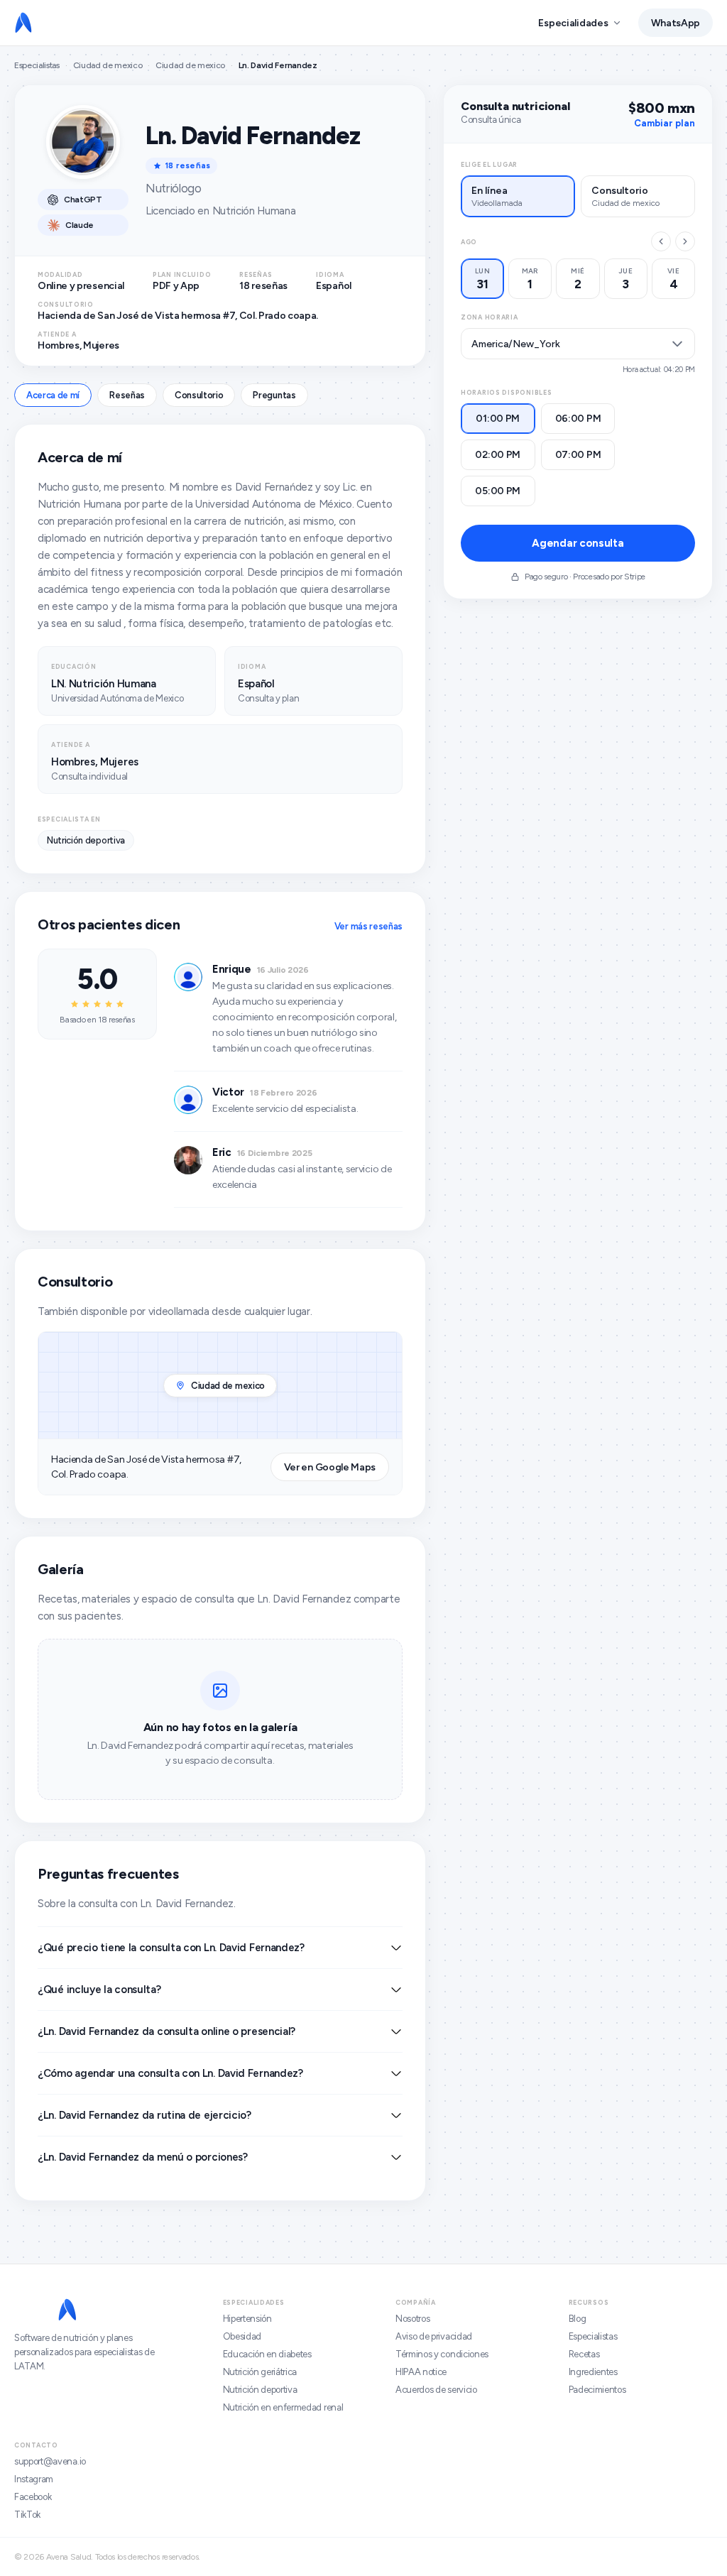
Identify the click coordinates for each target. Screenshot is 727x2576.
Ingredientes (593, 2372)
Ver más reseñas (368, 926)
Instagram (34, 2479)
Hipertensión (247, 2319)
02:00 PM (498, 455)
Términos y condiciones (442, 2354)
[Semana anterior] (661, 241)
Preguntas (274, 395)
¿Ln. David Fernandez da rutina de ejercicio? (144, 2115)
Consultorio (199, 395)
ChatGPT (83, 200)
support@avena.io (50, 2461)
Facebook (33, 2497)
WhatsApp (676, 23)
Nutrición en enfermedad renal (283, 2407)
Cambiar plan (665, 123)
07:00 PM (578, 455)
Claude (80, 225)
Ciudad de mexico (108, 65)
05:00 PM (498, 491)
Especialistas (37, 65)
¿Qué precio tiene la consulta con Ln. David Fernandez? (171, 1948)
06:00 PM (578, 419)
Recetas (584, 2354)
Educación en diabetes (267, 2354)
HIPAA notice (421, 2372)
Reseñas (127, 395)
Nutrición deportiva (260, 2390)
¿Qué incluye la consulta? (99, 1990)
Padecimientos (597, 2390)
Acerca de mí (53, 395)
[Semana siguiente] (685, 241)
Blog (578, 2319)
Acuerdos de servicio (436, 2390)
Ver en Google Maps (330, 1467)
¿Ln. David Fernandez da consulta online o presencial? (166, 2031)
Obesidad (242, 2336)
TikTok (27, 2515)
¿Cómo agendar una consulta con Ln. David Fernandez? (170, 2073)
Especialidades (573, 23)
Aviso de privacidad (434, 2336)
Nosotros (412, 2319)
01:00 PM (498, 419)
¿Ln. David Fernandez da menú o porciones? (143, 2157)
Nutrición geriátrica (260, 2372)
